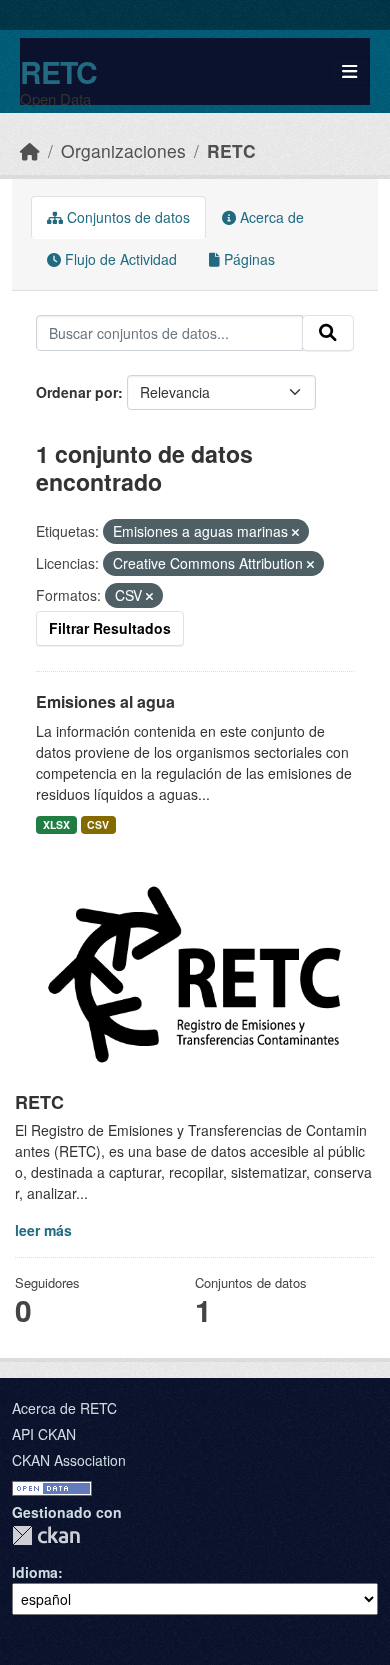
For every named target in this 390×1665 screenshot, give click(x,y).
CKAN (46, 1535)
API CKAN (44, 1434)
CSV (98, 824)
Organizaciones (123, 150)
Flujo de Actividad (119, 259)
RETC (58, 71)
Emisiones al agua (105, 701)
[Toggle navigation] (349, 71)
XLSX (56, 824)
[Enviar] (328, 333)
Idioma (35, 1572)
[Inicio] (30, 150)
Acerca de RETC (64, 1408)
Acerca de (270, 217)
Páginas (247, 259)
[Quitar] (295, 532)
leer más (43, 1230)
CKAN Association (69, 1460)
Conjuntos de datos (126, 217)
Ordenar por (77, 392)
